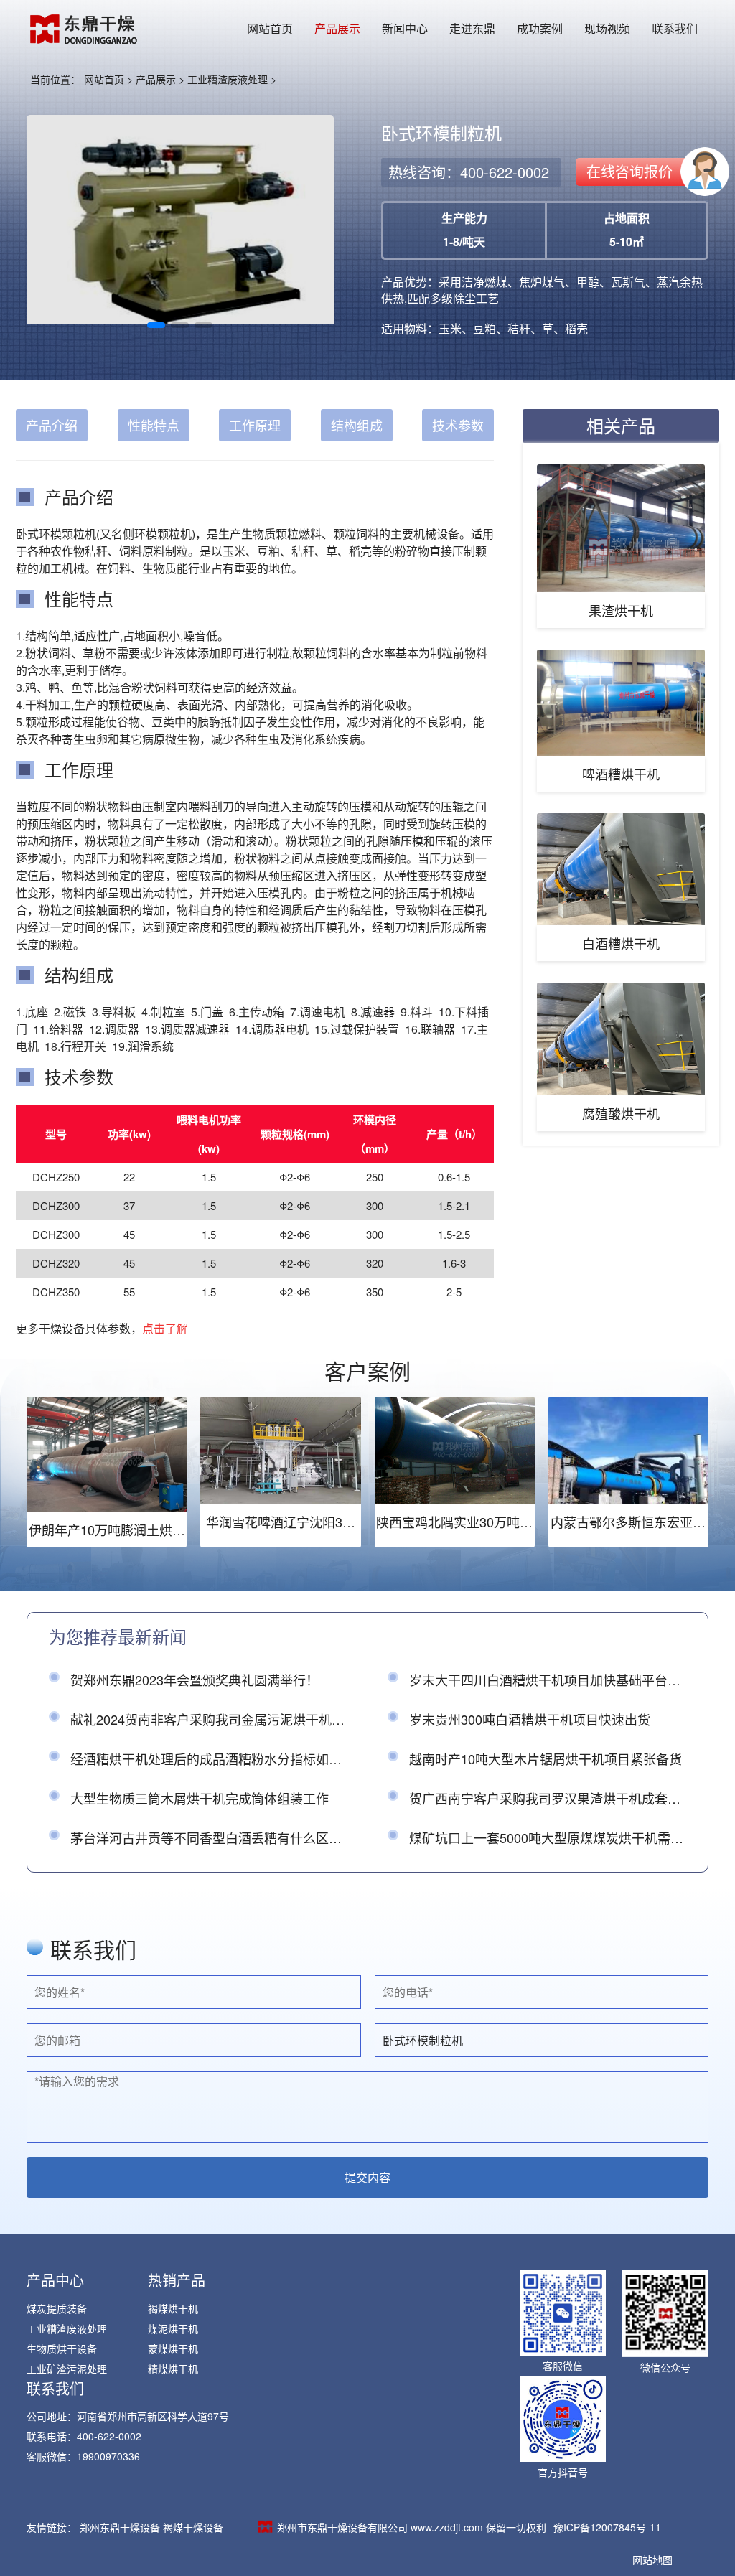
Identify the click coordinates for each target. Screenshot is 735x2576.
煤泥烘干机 (173, 2328)
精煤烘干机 (173, 2369)
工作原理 (255, 425)
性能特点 (154, 425)
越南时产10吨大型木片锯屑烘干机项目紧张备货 (546, 1758)
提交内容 (367, 2177)
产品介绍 (52, 425)
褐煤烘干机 (173, 2308)
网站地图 (652, 2559)
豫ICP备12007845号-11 (607, 2527)
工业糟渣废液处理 (228, 79)
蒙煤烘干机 (173, 2348)
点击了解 (165, 1328)
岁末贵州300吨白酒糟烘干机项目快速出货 (530, 1719)
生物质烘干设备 (62, 2348)
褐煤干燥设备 (193, 2527)
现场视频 (607, 28)
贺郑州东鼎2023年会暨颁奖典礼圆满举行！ (195, 1680)
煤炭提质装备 (57, 2308)
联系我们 (675, 28)
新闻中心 (405, 28)
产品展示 (337, 28)
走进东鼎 (472, 28)
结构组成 (357, 425)
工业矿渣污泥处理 (67, 2369)
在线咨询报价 (629, 171)
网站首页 (270, 28)
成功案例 (540, 28)
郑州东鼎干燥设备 (120, 2527)
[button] (156, 325)
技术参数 (458, 425)
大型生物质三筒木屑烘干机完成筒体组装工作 (200, 1798)
